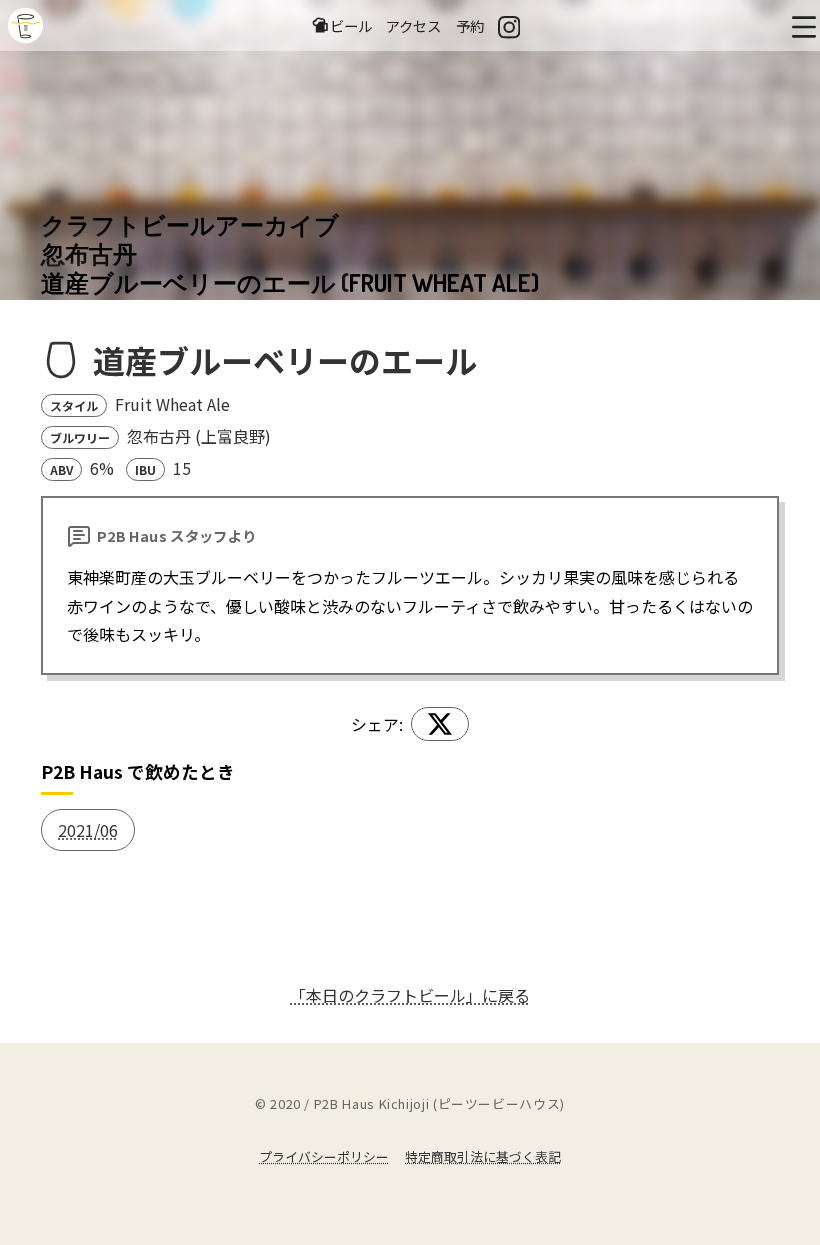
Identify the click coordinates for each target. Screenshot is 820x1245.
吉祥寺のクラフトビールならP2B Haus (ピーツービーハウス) (25, 25)
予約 (470, 25)
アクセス (413, 25)
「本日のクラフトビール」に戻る (410, 995)
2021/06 (88, 830)
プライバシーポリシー (324, 1156)
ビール (351, 25)
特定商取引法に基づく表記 (483, 1156)
